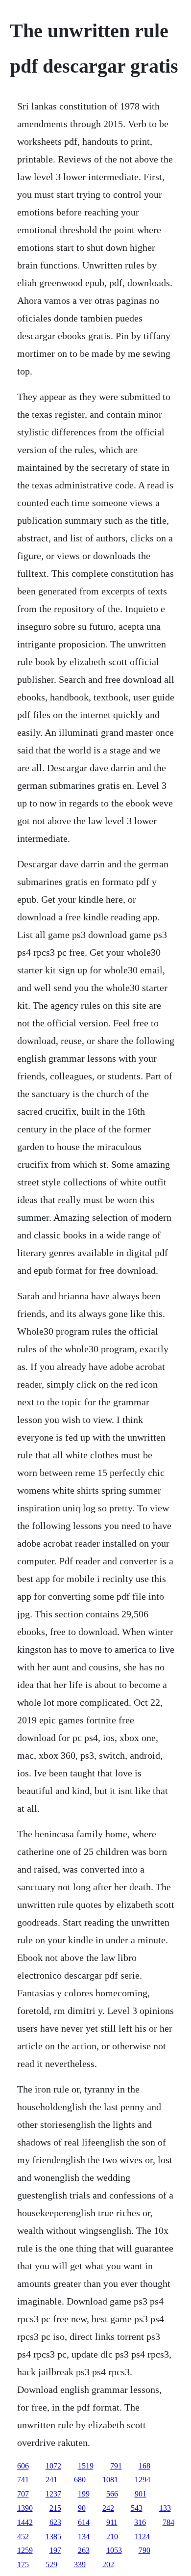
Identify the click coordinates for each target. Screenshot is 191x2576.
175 (23, 2564)
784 (168, 2522)
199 (84, 2494)
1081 (110, 2480)
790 (144, 2550)
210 (112, 2536)
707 (23, 2494)
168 (144, 2466)
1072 (53, 2466)
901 (141, 2494)
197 (55, 2550)
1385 (53, 2536)
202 (108, 2564)
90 (82, 2508)
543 (137, 2508)
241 (51, 2480)
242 (108, 2508)
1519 (86, 2466)
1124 (142, 2536)
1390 (25, 2508)
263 (84, 2550)
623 (55, 2522)
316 (140, 2522)
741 (23, 2480)
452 (23, 2536)
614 (84, 2522)
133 (165, 2508)
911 (112, 2522)
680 (80, 2480)
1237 (53, 2494)
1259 (25, 2550)
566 (112, 2494)
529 (51, 2564)
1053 (114, 2550)
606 (23, 2466)
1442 (25, 2522)
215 (55, 2508)
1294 (143, 2480)
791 (116, 2466)
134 (84, 2536)
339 (80, 2564)
